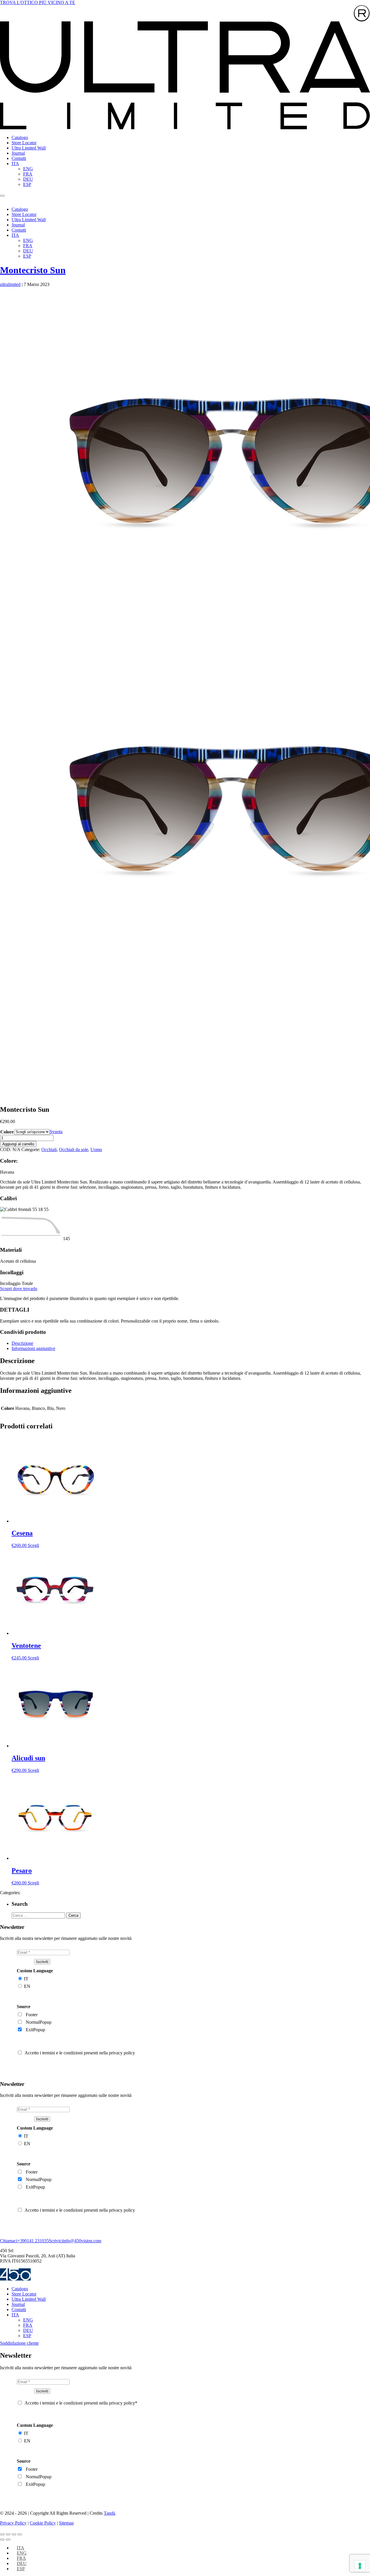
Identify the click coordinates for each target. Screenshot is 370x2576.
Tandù (110, 2513)
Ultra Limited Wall (29, 148)
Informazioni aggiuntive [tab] (33, 1348)
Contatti (19, 158)
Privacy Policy (13, 2523)
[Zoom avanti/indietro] (2, 2534)
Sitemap (66, 2523)
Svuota (56, 1132)
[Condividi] (14, 2534)
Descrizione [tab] (22, 1343)
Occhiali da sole (74, 1149)
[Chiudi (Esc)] (20, 2534)
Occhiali (49, 1149)
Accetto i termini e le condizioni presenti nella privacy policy (80, 2053)
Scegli (33, 1545)
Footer (32, 2015)
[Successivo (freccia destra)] (8, 2540)
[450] (15, 2279)
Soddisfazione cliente (19, 2343)
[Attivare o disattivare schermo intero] (8, 2534)
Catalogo (20, 137)
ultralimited (10, 284)
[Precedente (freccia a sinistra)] (2, 2540)
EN (27, 1986)
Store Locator (24, 143)
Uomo (96, 1149)
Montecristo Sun (33, 270)
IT (26, 1979)
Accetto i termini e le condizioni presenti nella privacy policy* (81, 2403)
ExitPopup (35, 2030)
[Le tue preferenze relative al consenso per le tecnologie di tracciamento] (360, 2566)
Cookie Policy (43, 2523)
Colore (7, 1132)
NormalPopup (39, 2022)
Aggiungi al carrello (18, 1144)
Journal (18, 153)
